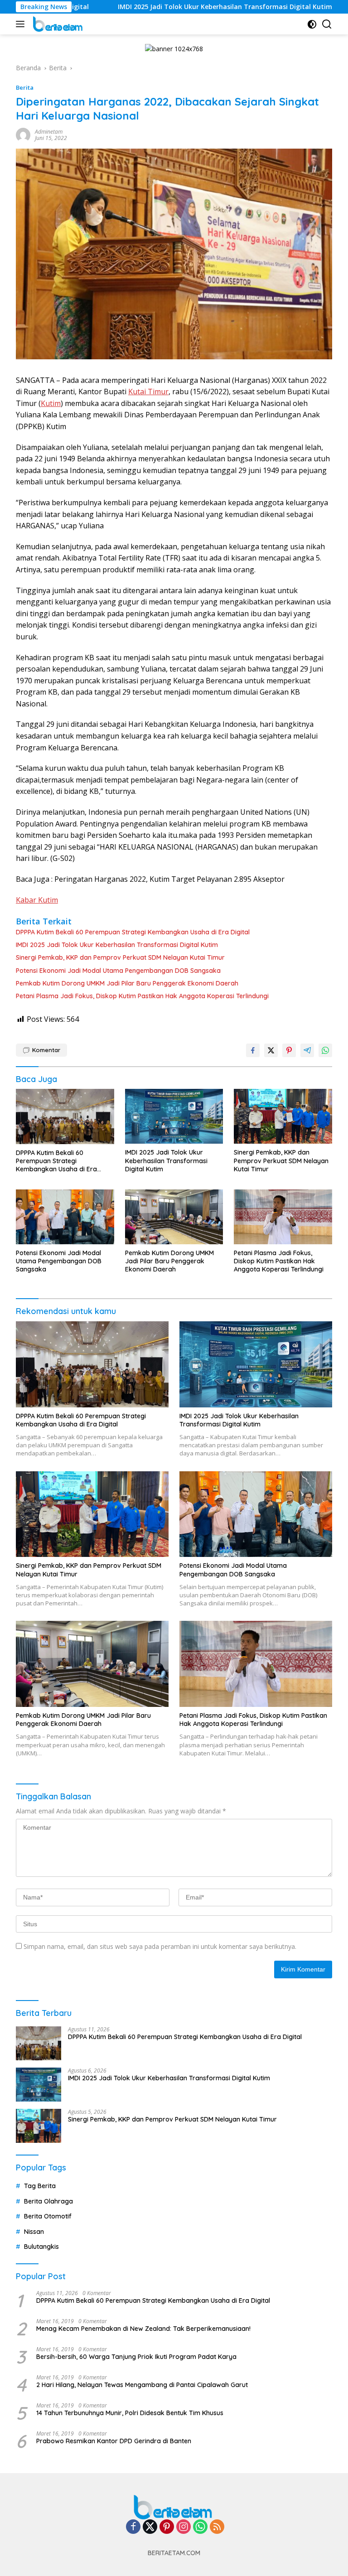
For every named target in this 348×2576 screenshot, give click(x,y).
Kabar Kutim (37, 900)
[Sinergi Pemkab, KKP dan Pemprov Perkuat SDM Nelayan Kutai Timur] (283, 1116)
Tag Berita (40, 2186)
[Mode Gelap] (312, 24)
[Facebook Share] (253, 1050)
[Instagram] (184, 2527)
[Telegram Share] (307, 1050)
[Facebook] (133, 2527)
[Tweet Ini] (271, 1050)
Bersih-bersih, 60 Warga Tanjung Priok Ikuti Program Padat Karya (136, 2357)
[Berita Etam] (57, 24)
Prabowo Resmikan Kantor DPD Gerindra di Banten (114, 2441)
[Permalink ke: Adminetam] (23, 134)
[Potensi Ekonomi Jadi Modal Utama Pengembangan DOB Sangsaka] (65, 1217)
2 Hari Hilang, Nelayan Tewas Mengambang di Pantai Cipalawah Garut (142, 2385)
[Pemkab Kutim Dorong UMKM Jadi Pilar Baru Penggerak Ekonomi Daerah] (174, 1217)
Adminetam (49, 132)
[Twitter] (150, 2527)
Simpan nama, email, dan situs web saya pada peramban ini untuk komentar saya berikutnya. (160, 1946)
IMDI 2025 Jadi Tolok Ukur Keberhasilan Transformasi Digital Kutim (164, 7)
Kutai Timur (148, 391)
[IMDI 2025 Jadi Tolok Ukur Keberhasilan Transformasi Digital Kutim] (174, 1116)
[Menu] (22, 24)
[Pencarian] (327, 24)
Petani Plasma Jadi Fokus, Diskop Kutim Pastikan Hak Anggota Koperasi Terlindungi (142, 996)
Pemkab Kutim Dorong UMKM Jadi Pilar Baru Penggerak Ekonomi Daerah (127, 983)
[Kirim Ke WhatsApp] (325, 1050)
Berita (25, 87)
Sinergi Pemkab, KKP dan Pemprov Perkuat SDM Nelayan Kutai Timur (120, 957)
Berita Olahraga (48, 2201)
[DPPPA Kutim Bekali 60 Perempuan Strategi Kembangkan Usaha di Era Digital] (65, 1116)
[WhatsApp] (200, 2527)
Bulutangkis (41, 2247)
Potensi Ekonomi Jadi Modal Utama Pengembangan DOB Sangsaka (118, 971)
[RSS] (217, 2527)
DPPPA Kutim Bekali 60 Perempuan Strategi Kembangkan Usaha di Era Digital (133, 932)
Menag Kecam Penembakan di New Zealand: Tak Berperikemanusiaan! (143, 2329)
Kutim (51, 403)
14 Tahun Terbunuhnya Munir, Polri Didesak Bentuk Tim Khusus (130, 2413)
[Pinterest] (167, 2527)
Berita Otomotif (48, 2216)
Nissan (34, 2232)
